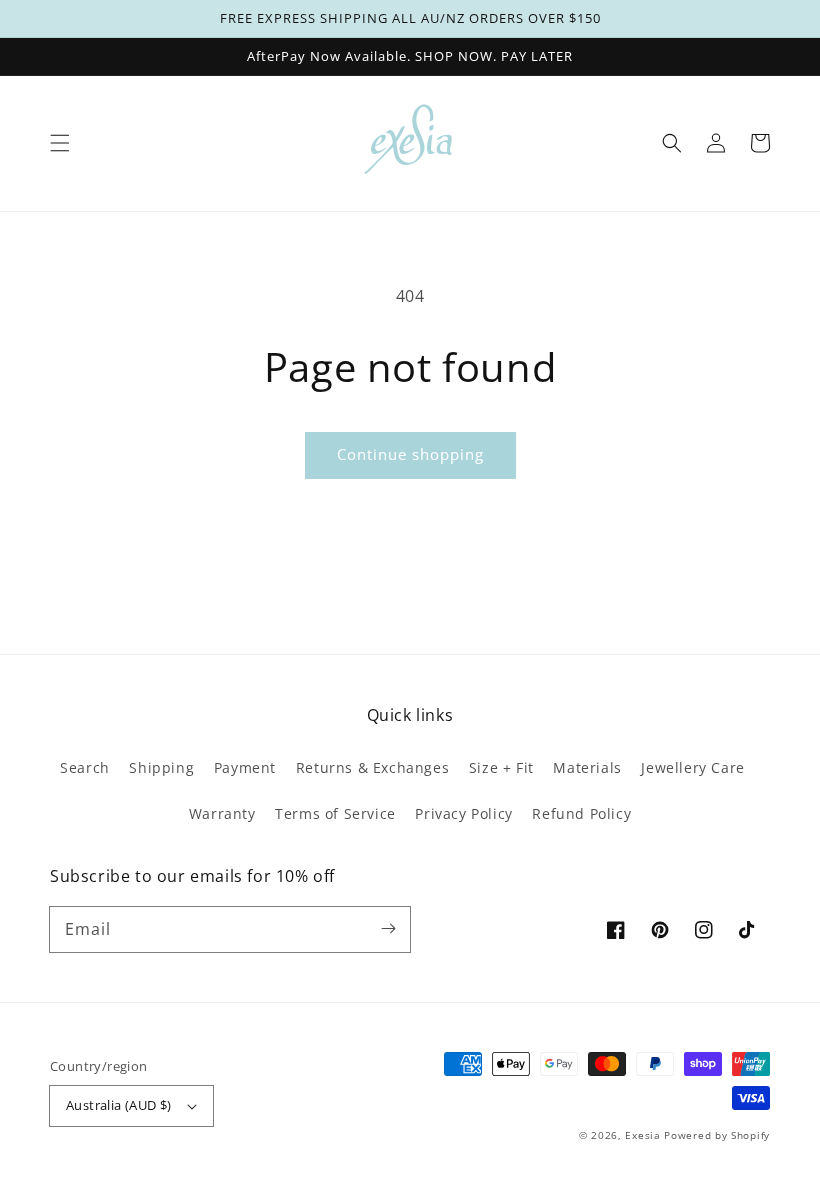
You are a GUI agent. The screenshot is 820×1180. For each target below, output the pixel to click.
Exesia (644, 1135)
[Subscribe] (388, 929)
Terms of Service (335, 813)
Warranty (222, 813)
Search (85, 767)
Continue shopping (410, 454)
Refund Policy (581, 813)
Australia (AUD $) (119, 1105)
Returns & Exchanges (372, 767)
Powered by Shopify (717, 1135)
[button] (60, 143)
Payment (245, 767)
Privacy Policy (463, 813)
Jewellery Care (692, 767)
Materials (587, 767)
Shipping (161, 767)
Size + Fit (501, 767)
